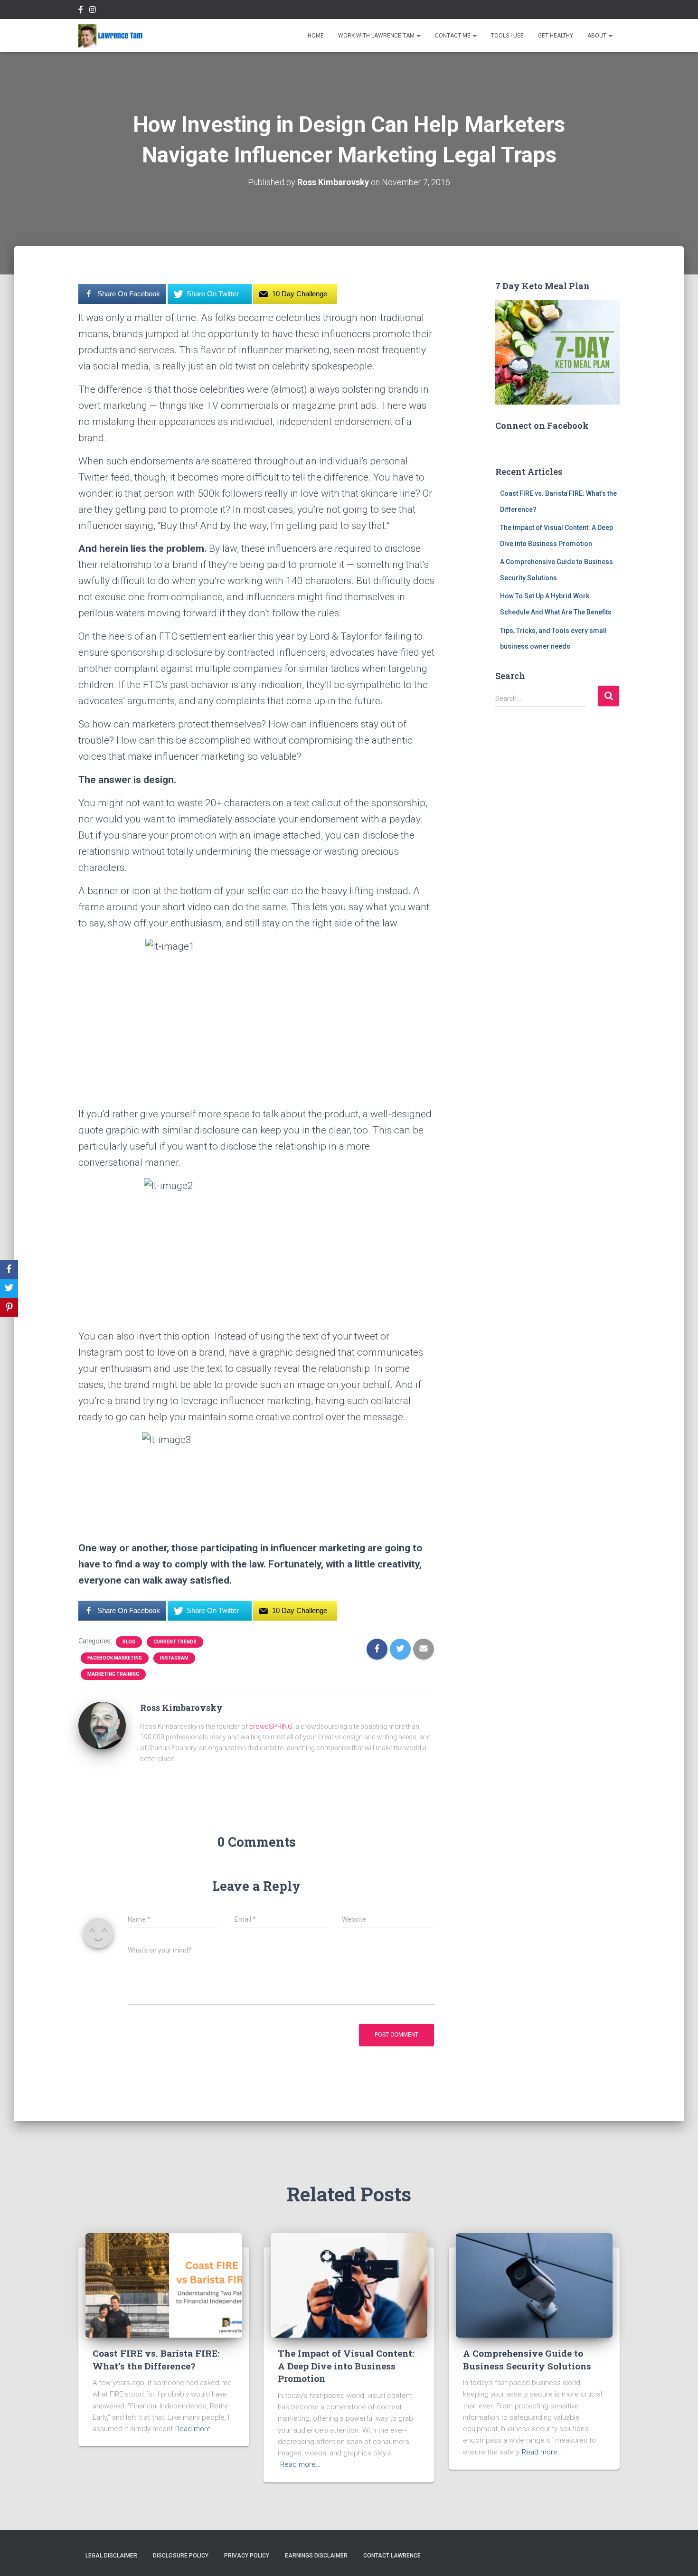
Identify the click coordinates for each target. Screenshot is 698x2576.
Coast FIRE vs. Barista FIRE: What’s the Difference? (156, 2359)
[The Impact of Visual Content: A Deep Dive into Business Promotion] (349, 2285)
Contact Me (453, 36)
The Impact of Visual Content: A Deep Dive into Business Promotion (346, 2366)
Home (316, 36)
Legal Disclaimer (111, 2556)
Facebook (81, 11)
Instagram (174, 1658)
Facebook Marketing (115, 1658)
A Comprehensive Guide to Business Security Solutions (527, 2359)
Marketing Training (113, 1674)
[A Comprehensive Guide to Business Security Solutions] (534, 2285)
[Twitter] (9, 1288)
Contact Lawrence (392, 2556)
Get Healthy (556, 36)
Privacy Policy (247, 2556)
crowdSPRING (271, 1727)
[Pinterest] (9, 1307)
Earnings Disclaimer (316, 2556)
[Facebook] (9, 1269)
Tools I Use (507, 36)
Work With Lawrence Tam (377, 36)
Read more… (195, 2429)
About (598, 36)
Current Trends (175, 1642)
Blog (129, 1642)
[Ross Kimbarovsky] (102, 1725)
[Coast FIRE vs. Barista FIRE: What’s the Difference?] (164, 2285)
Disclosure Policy (181, 2556)
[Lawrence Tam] (111, 36)
